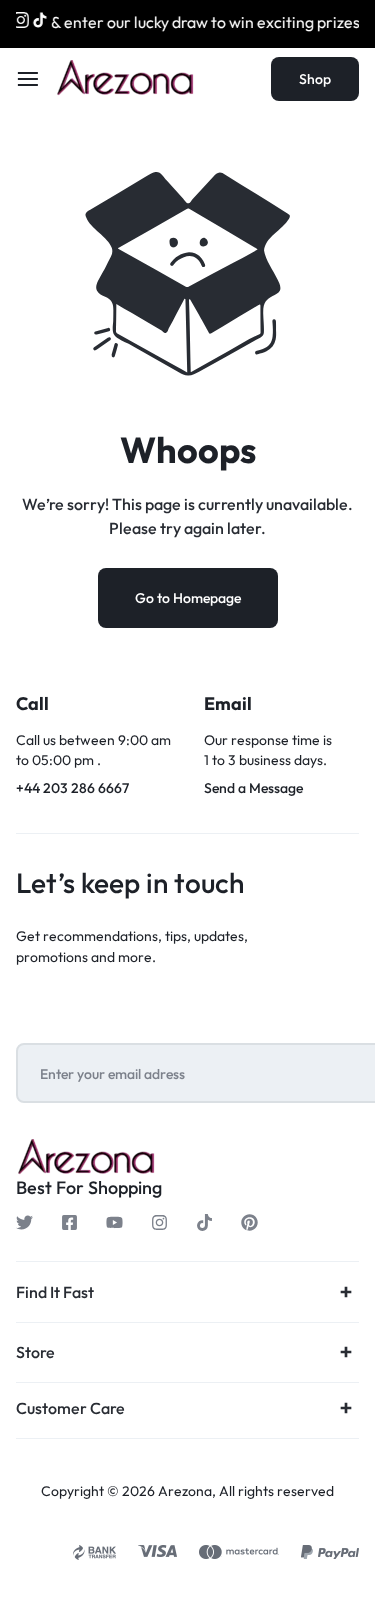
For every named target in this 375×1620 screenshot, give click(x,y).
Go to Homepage (188, 598)
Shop (315, 79)
